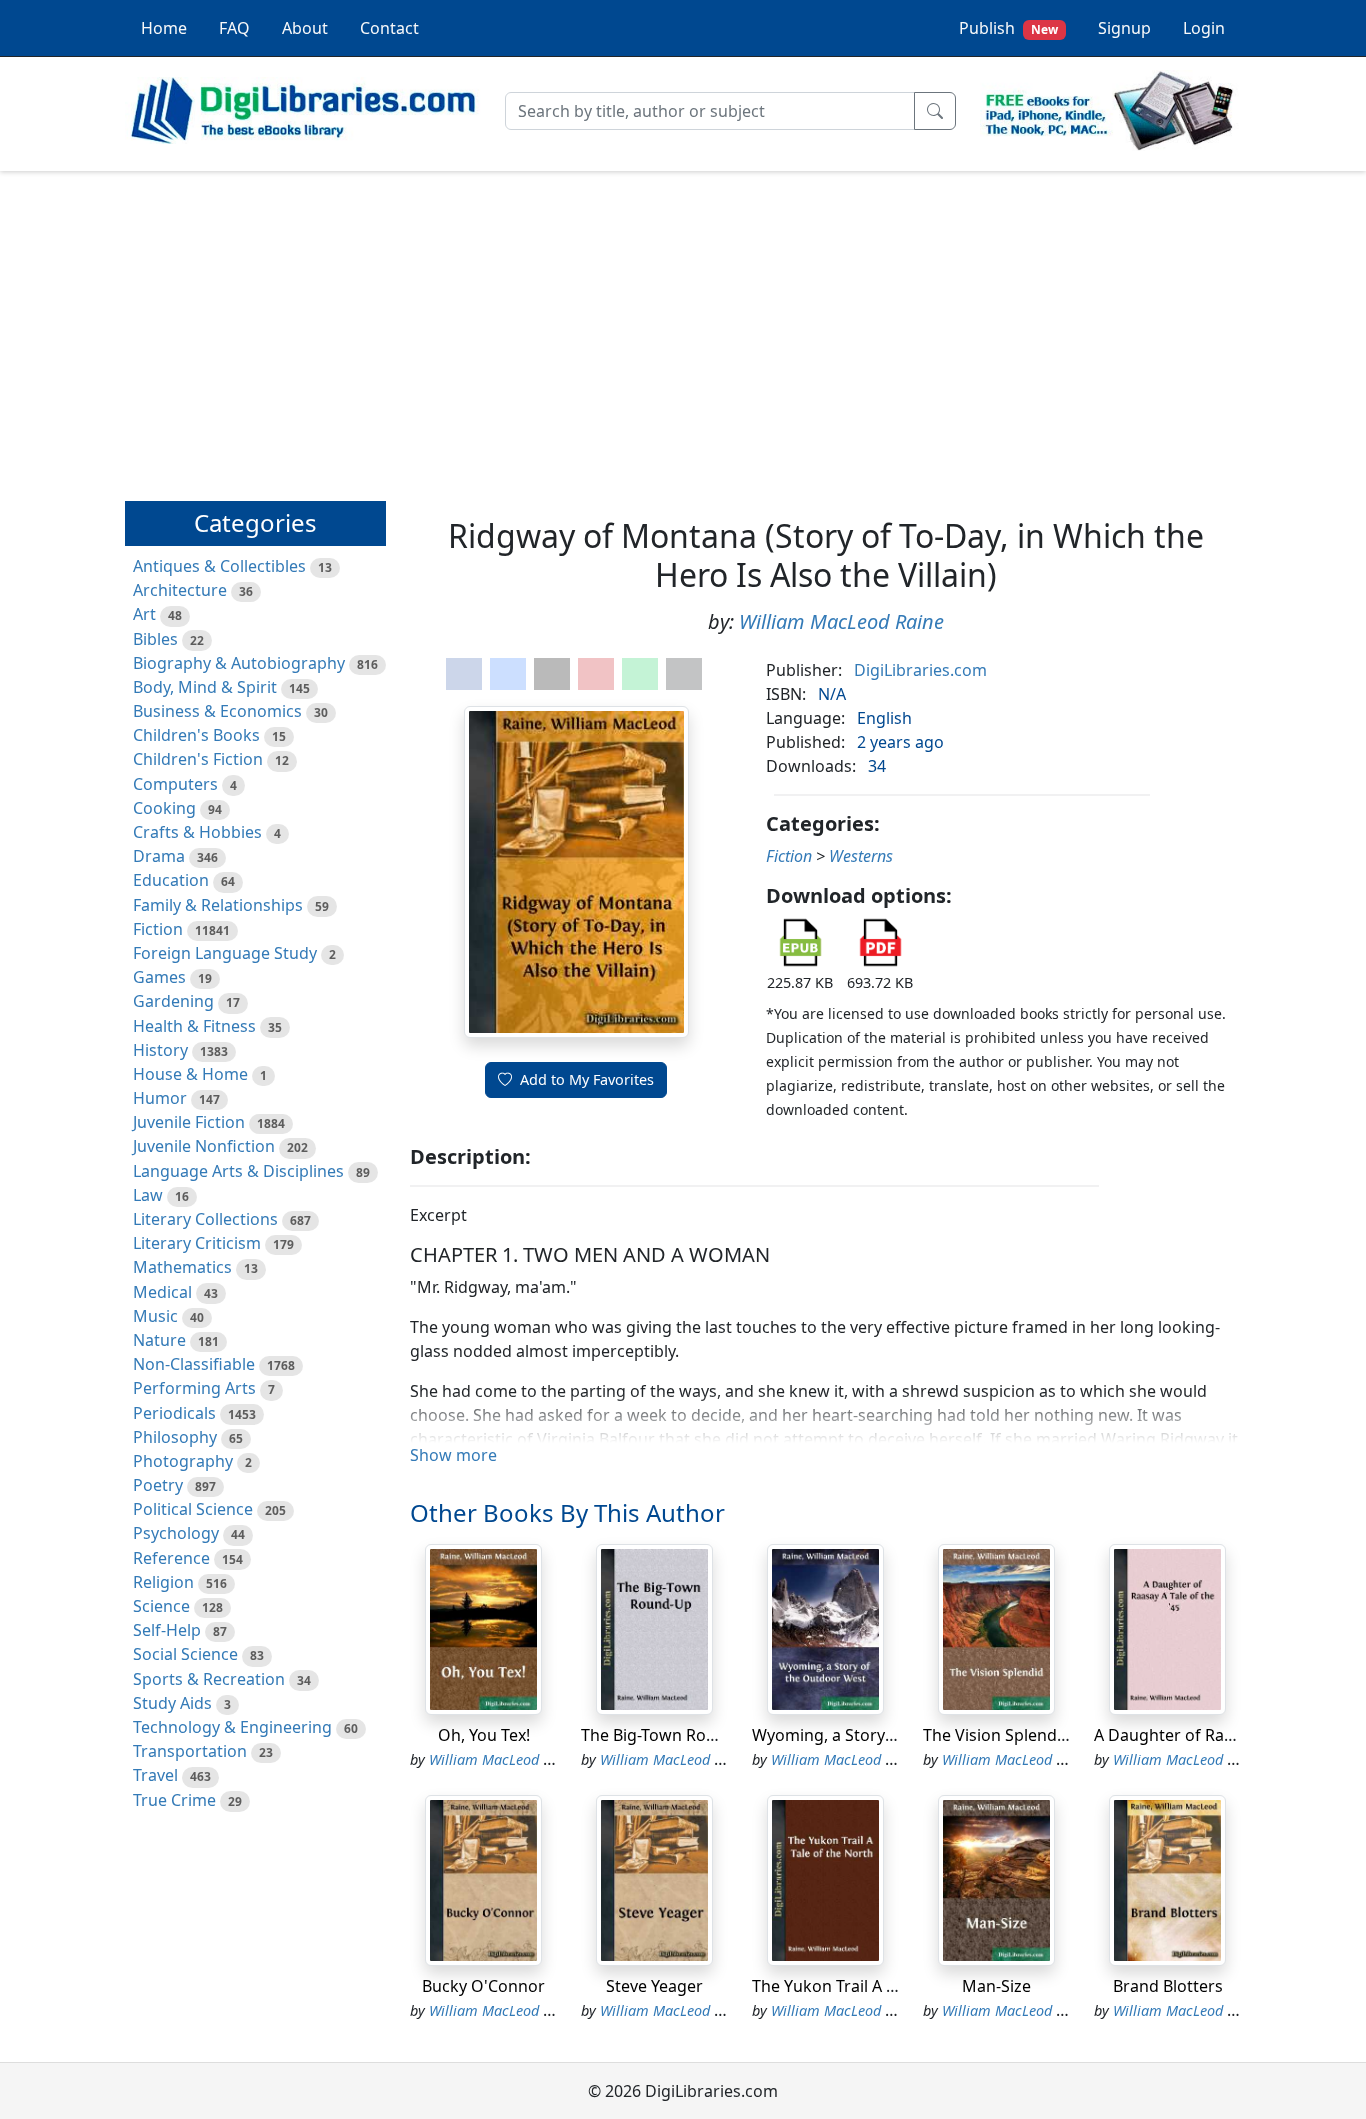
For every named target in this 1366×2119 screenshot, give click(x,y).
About (305, 28)
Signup (1124, 28)
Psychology (176, 1533)
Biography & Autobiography (239, 663)
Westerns (861, 856)
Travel (155, 1775)
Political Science (193, 1509)
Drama (159, 856)
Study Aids (172, 1703)
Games (159, 977)
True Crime (174, 1800)
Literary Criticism (197, 1243)
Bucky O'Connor (483, 1986)
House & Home (190, 1074)
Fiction (158, 929)
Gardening (173, 1001)
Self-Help (167, 1630)
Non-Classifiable (194, 1364)
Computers (175, 784)
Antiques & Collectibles (219, 566)
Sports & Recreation (209, 1679)
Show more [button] (453, 1455)
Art (144, 614)
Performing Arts (194, 1388)
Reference (171, 1558)
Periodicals (174, 1413)
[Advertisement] (683, 327)
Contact (389, 28)
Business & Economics (217, 711)
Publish (1008, 28)
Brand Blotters (1168, 1986)
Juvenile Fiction (189, 1122)
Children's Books (196, 735)
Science (161, 1606)
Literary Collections (205, 1219)
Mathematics (182, 1267)
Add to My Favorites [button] (587, 1079)
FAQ (234, 28)
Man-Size (996, 1986)
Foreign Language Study (225, 953)
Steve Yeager (654, 1986)
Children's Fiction (198, 759)
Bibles (155, 639)
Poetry (158, 1485)
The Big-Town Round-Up (672, 1735)
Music (155, 1316)
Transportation (190, 1751)
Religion (163, 1582)
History (160, 1050)
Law (148, 1195)
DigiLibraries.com (920, 670)
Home (164, 28)
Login (1204, 28)
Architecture (180, 590)
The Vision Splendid (997, 1735)
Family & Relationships (218, 905)
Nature (159, 1340)
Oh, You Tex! (484, 1735)
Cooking (164, 808)
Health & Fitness (194, 1026)
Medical (162, 1292)
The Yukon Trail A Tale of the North (883, 1986)
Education (171, 880)
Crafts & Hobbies (197, 832)
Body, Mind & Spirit (205, 687)
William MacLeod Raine (841, 621)
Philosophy (175, 1437)
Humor (160, 1098)
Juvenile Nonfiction (204, 1146)
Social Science (185, 1654)
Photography (183, 1461)
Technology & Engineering (232, 1727)
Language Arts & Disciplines (238, 1171)
